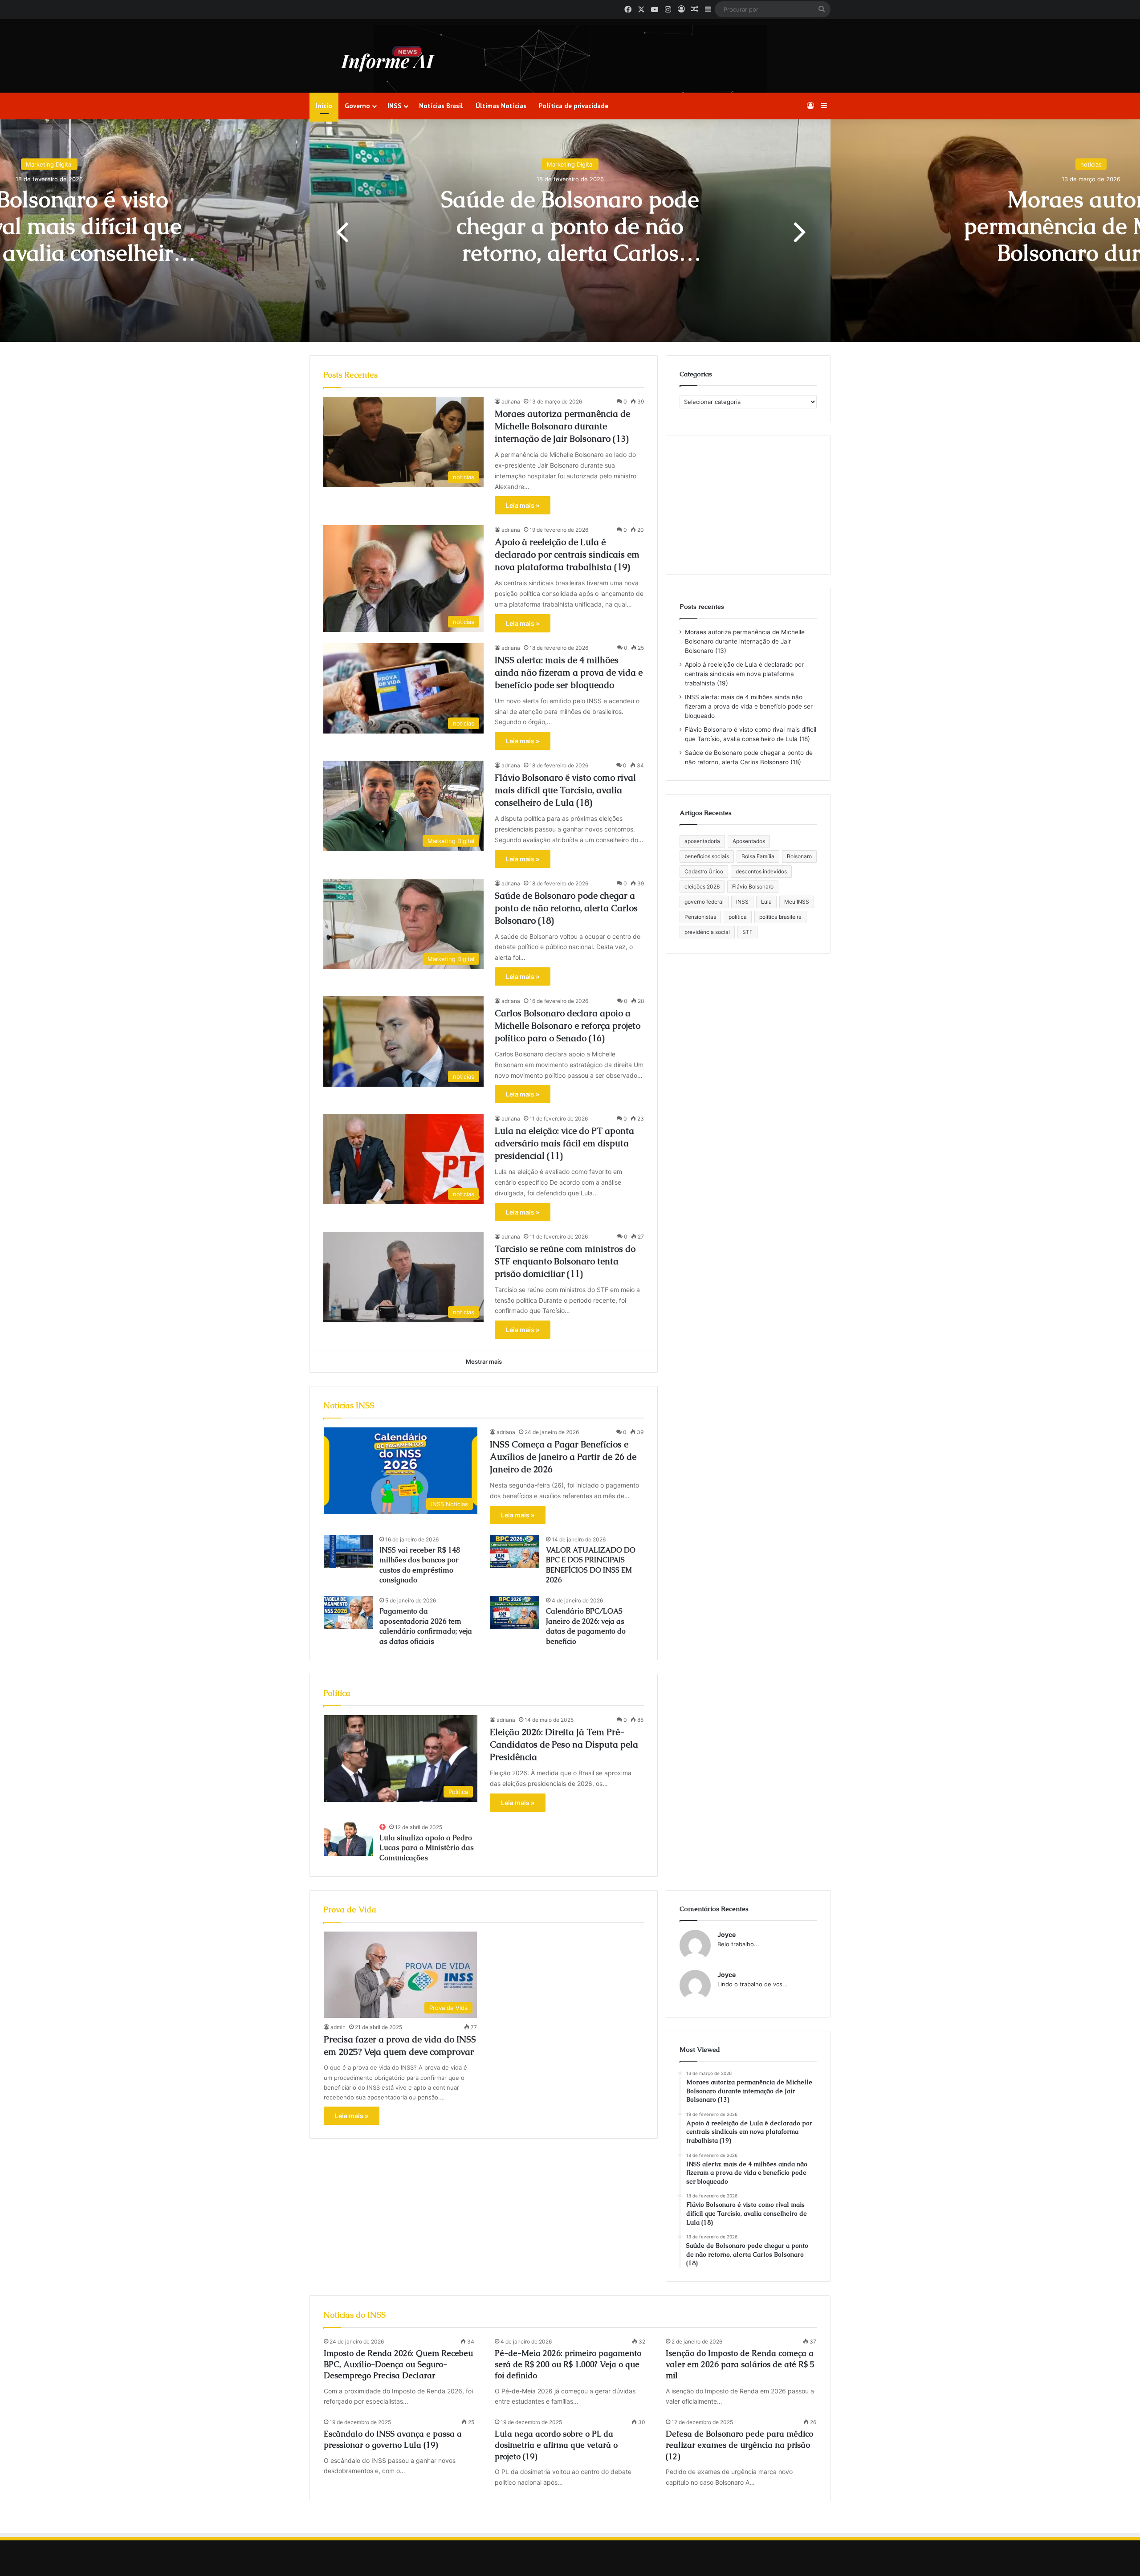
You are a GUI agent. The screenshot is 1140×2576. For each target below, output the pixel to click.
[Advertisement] (748, 505)
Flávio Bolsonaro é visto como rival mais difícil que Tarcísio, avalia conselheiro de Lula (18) (565, 790)
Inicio (324, 106)
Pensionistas (700, 917)
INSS (395, 106)
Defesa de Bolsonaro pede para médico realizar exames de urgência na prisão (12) (739, 2445)
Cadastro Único (704, 871)
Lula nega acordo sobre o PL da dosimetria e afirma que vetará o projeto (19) (556, 2445)
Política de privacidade (574, 106)
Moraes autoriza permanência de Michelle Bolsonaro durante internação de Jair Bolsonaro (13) (570, 253)
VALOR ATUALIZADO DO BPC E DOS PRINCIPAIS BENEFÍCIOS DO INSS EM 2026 (591, 1565)
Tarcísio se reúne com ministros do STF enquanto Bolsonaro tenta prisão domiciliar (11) (565, 1261)
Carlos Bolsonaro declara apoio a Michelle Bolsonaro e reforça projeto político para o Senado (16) (568, 1026)
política (738, 917)
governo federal (704, 902)
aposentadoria (702, 841)
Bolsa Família (758, 856)
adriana (511, 401)
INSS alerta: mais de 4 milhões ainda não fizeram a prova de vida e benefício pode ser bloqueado (569, 673)
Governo (357, 106)
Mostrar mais (484, 1361)
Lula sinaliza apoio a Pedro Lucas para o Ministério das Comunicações (427, 1848)
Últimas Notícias (501, 106)
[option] (570, 231)
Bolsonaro (799, 856)
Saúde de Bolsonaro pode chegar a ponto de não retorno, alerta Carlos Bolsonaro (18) (566, 908)
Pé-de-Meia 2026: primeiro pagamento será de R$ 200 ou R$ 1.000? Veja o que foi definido (568, 2364)
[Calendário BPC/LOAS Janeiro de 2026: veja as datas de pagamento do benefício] (515, 1612)
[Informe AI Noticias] (390, 59)
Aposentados (749, 841)
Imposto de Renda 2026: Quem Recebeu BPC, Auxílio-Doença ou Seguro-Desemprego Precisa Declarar (398, 2364)
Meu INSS (797, 902)
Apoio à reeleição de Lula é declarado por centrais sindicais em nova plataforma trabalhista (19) (567, 554)
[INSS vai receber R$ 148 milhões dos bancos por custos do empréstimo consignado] (348, 1551)
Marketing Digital (49, 164)
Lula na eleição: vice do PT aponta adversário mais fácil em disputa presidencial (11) (564, 1143)
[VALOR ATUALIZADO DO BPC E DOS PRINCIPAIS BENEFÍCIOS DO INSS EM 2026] (515, 1551)
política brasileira (780, 917)
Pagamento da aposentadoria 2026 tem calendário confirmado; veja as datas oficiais (426, 1626)
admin (338, 2027)
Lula (766, 902)
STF (747, 932)
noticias (570, 164)
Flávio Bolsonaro (753, 887)
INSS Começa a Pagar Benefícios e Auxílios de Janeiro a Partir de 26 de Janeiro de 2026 (563, 1457)
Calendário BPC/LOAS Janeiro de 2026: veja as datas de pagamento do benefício (586, 1626)
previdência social (707, 932)
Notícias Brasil (441, 106)
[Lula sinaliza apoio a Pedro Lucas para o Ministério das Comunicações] (348, 1839)
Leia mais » (523, 505)
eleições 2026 (702, 887)
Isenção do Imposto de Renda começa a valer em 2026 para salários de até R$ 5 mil (740, 2364)
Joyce (727, 1934)
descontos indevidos (761, 871)
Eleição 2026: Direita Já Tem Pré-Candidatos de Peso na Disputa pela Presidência (564, 1745)
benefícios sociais (707, 856)
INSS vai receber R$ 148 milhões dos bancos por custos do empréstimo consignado (420, 1565)
